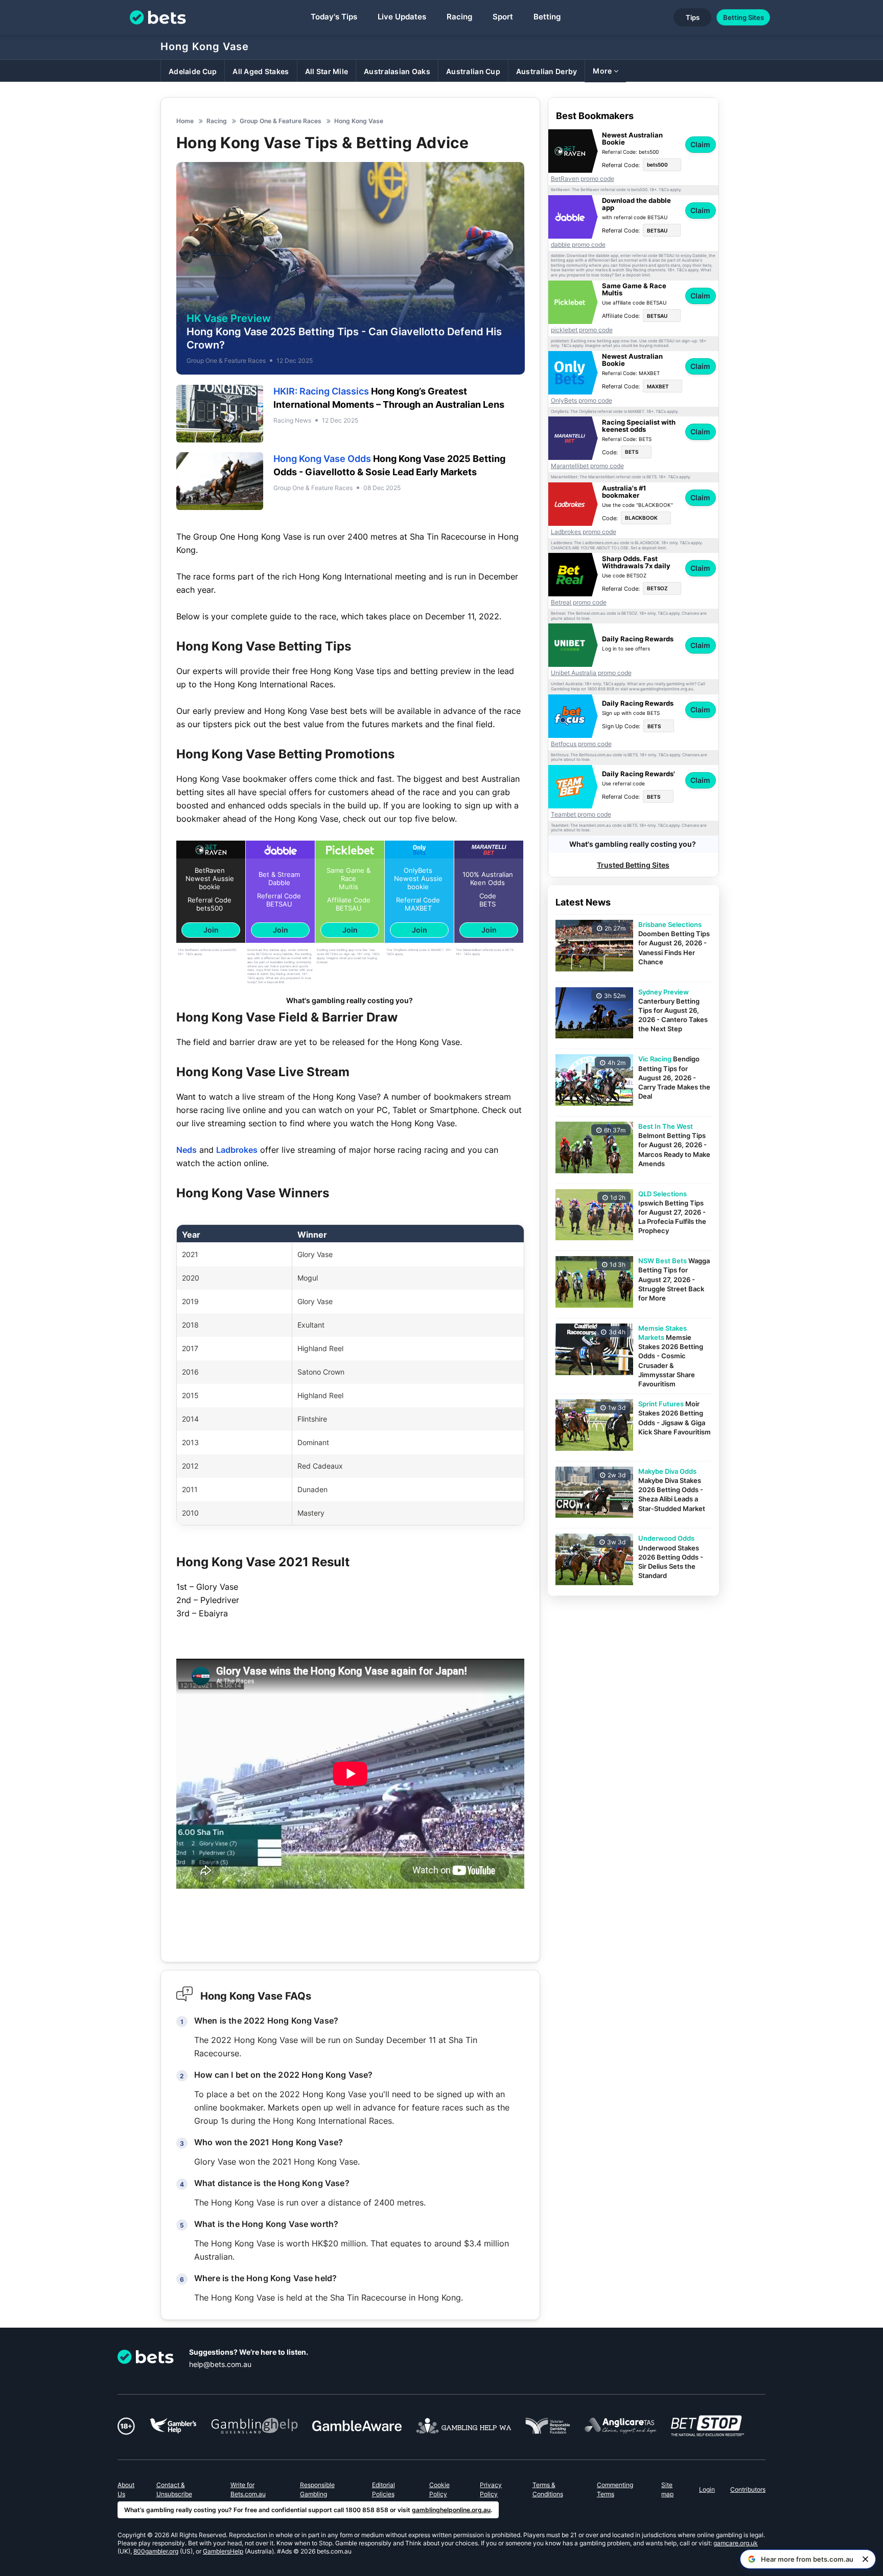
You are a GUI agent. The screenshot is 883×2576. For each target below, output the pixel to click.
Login (707, 2489)
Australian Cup (473, 71)
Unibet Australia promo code (591, 673)
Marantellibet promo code (587, 466)
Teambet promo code (581, 815)
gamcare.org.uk (736, 2543)
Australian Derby (547, 71)
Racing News (292, 420)
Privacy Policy (491, 2489)
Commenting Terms (615, 2489)
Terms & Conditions (548, 2489)
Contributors (748, 2489)
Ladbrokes (237, 1150)
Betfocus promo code (581, 744)
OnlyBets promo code (582, 401)
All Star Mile (327, 71)
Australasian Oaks (397, 71)
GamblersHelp (223, 2551)
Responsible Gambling (317, 2489)
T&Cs (189, 954)
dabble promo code (578, 245)
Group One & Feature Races (226, 361)
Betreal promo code (579, 602)
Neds (187, 1150)
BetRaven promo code (583, 179)
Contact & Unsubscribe (174, 2489)
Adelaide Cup (193, 71)
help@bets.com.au (220, 2364)
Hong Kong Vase (205, 47)
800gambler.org (156, 2551)
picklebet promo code (582, 330)
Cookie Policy (439, 2489)
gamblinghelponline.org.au (451, 2510)
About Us (126, 2489)
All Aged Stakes (261, 71)
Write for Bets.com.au (248, 2489)
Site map (667, 2489)
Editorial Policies (384, 2489)
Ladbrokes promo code (584, 532)
